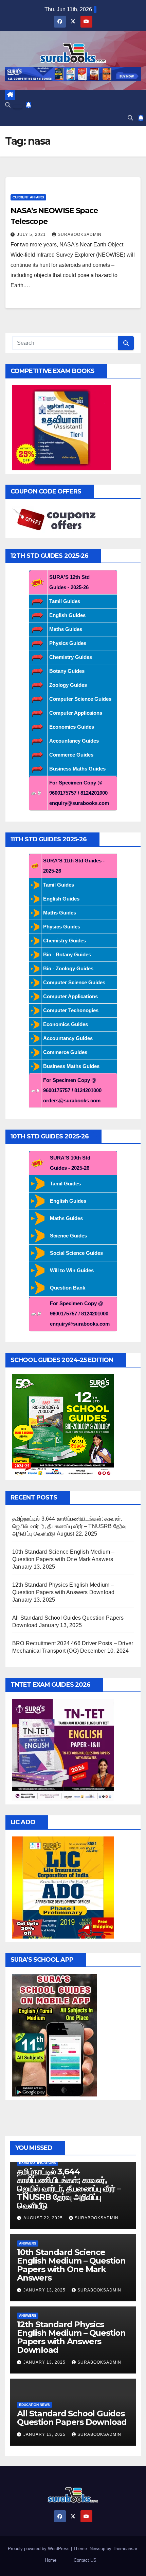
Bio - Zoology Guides (68, 968)
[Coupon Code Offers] (56, 520)
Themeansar (125, 2549)
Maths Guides (66, 629)
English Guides (67, 615)
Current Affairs (28, 197)
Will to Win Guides (72, 1270)
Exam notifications (38, 2163)
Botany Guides (67, 671)
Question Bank (68, 1288)
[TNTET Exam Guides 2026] (63, 1749)
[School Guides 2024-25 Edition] (63, 1425)
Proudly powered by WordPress (39, 2549)
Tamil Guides (65, 601)
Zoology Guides (68, 685)
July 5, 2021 (32, 234)
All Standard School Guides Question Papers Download (72, 2418)
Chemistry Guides (71, 657)
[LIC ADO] (63, 1887)
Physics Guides (68, 643)
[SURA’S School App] (55, 2035)
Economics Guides (72, 727)
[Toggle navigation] (18, 107)
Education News (34, 2405)
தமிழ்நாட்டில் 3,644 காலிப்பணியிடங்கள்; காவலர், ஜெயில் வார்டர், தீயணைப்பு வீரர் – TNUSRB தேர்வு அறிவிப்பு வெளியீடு (69, 1526)
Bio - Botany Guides (67, 954)
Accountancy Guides (74, 741)
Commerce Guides (71, 755)
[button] (8, 105)
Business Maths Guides (77, 769)
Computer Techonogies (71, 1010)
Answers (28, 2243)
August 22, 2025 (44, 2218)
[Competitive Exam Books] (61, 427)
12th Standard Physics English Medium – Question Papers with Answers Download (71, 2337)
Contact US (85, 2560)
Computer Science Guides (80, 699)
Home (51, 2560)
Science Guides (68, 1236)
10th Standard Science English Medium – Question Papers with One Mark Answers (71, 2265)
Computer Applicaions (76, 713)
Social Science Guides (76, 1253)
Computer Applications (70, 996)
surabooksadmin (80, 234)
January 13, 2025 (45, 2290)
